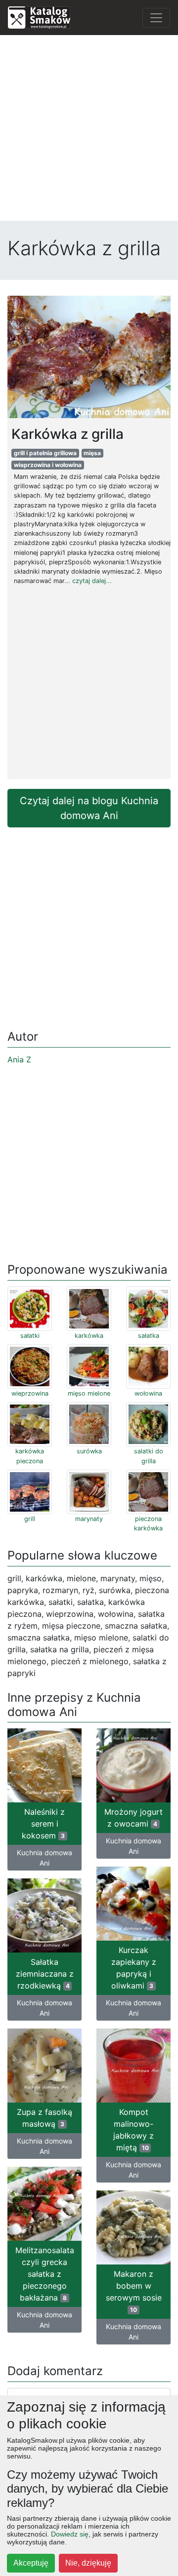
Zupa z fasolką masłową (44, 2118)
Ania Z (19, 1059)
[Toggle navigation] (156, 18)
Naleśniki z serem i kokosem (43, 1824)
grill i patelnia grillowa (45, 453)
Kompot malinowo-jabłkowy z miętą (133, 2130)
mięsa (92, 453)
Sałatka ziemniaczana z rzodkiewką (45, 1974)
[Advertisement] (89, 132)
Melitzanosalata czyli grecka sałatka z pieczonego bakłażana (45, 2274)
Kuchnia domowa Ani (44, 1858)
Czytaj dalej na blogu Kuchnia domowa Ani (89, 808)
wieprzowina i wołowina (48, 465)
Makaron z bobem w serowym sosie (134, 2291)
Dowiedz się (70, 2534)
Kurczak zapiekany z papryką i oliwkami (134, 1968)
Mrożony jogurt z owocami (133, 1818)
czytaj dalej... (92, 581)
